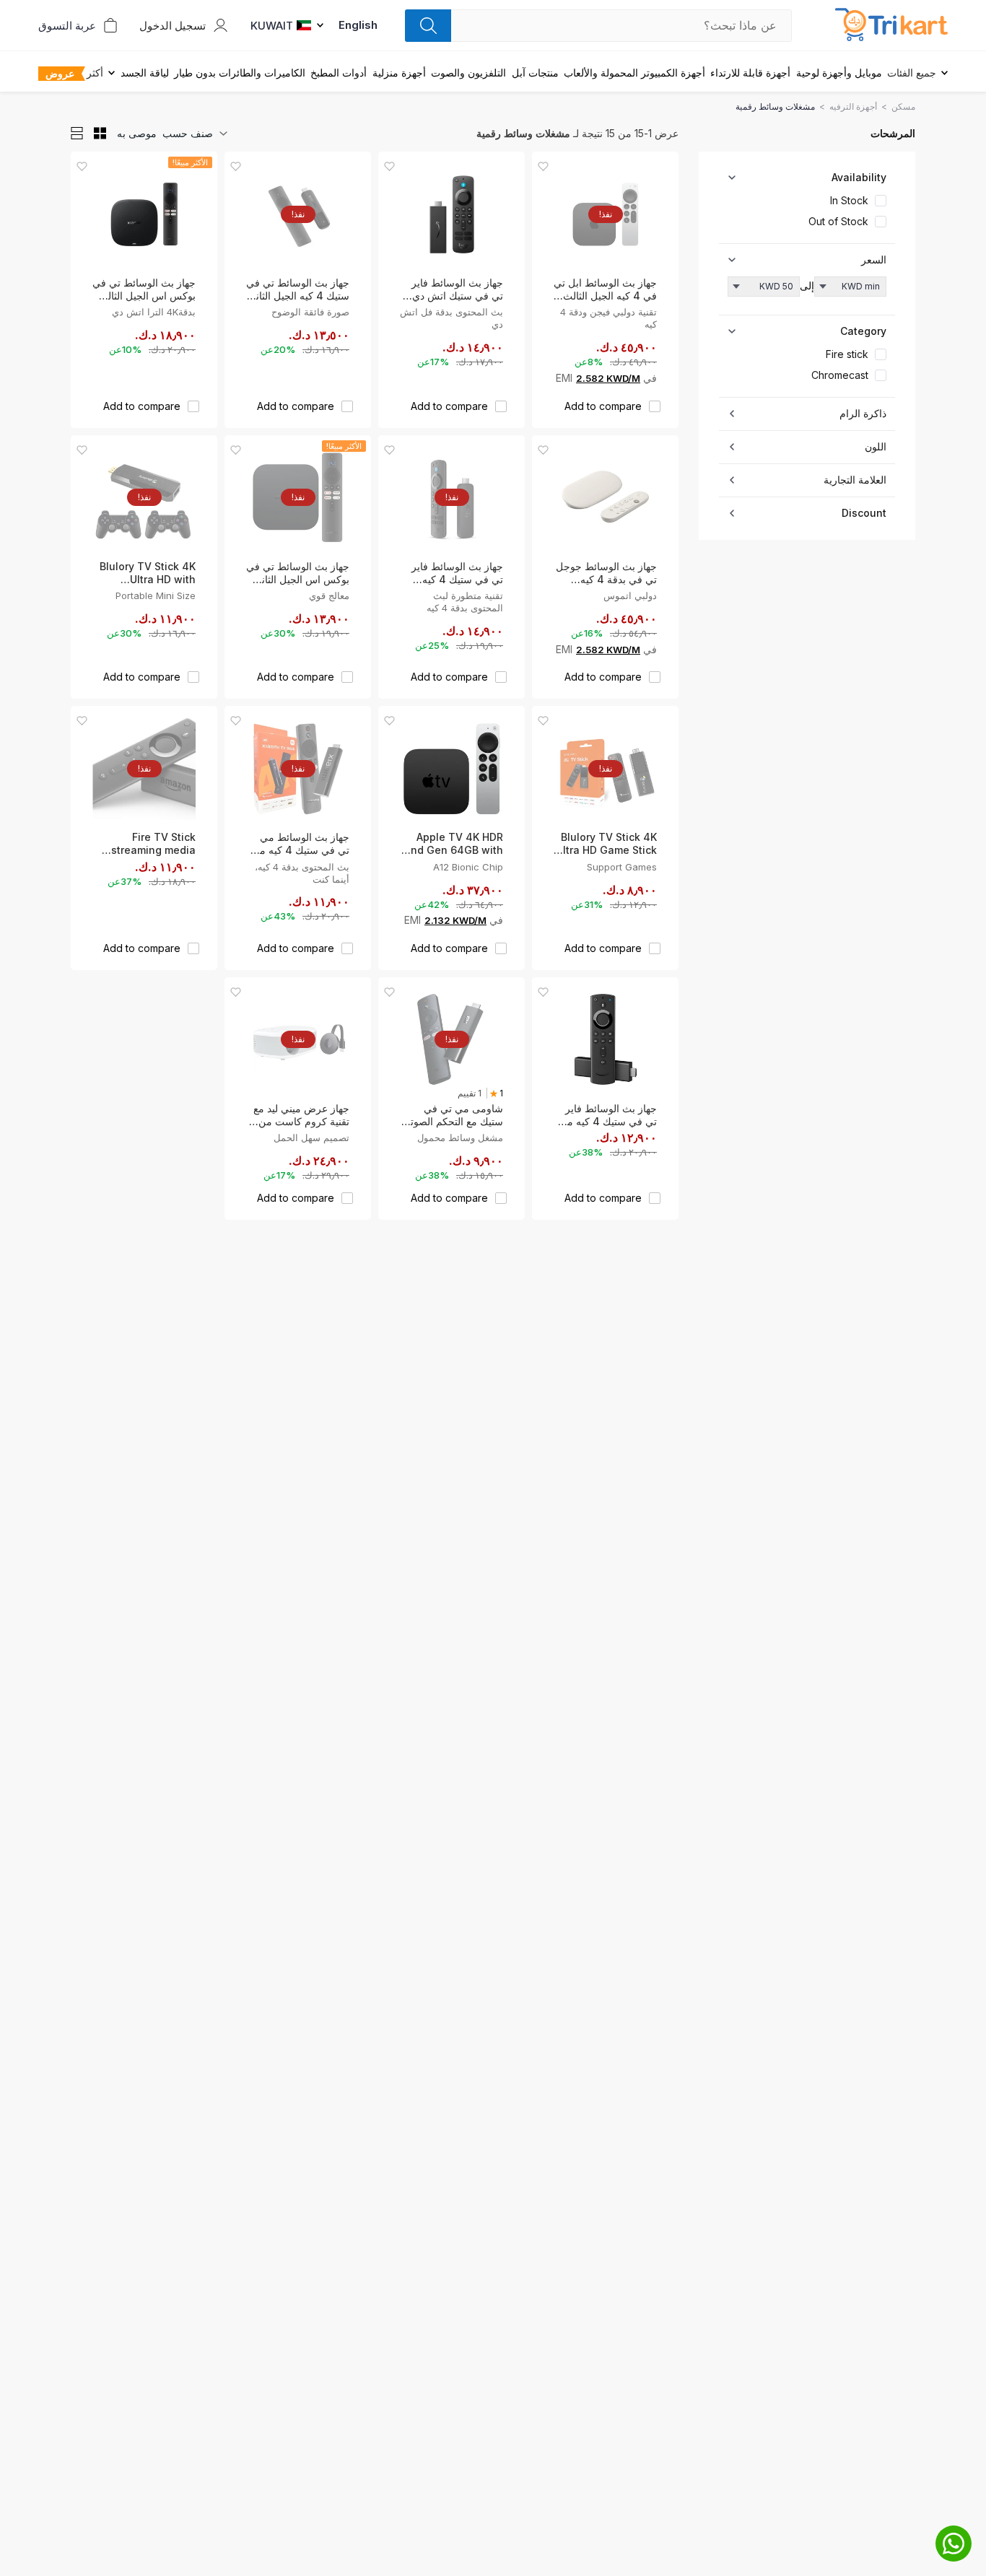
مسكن (903, 106)
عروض (60, 73)
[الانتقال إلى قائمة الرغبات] (543, 166)
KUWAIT (272, 26)
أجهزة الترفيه (853, 106)
